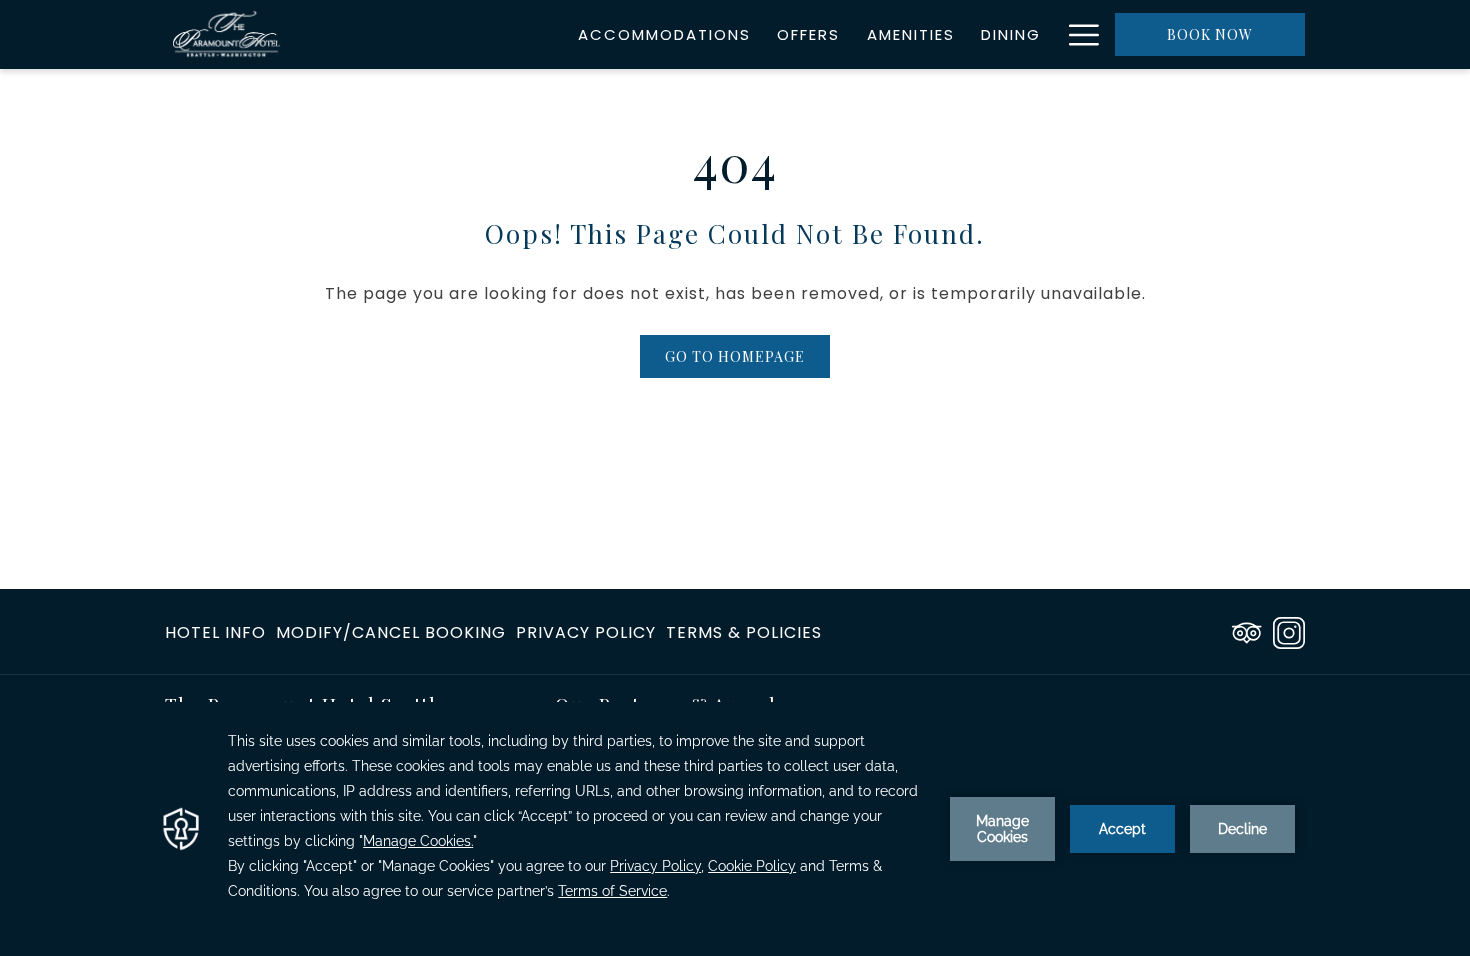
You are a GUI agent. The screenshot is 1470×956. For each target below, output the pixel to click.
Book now (1210, 34)
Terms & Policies (744, 632)
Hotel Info (215, 632)
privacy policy (586, 632)
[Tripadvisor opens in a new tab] (1247, 630)
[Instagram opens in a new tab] (1289, 630)
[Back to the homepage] (227, 34)
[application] (735, 829)
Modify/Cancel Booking (391, 632)
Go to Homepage (735, 356)
